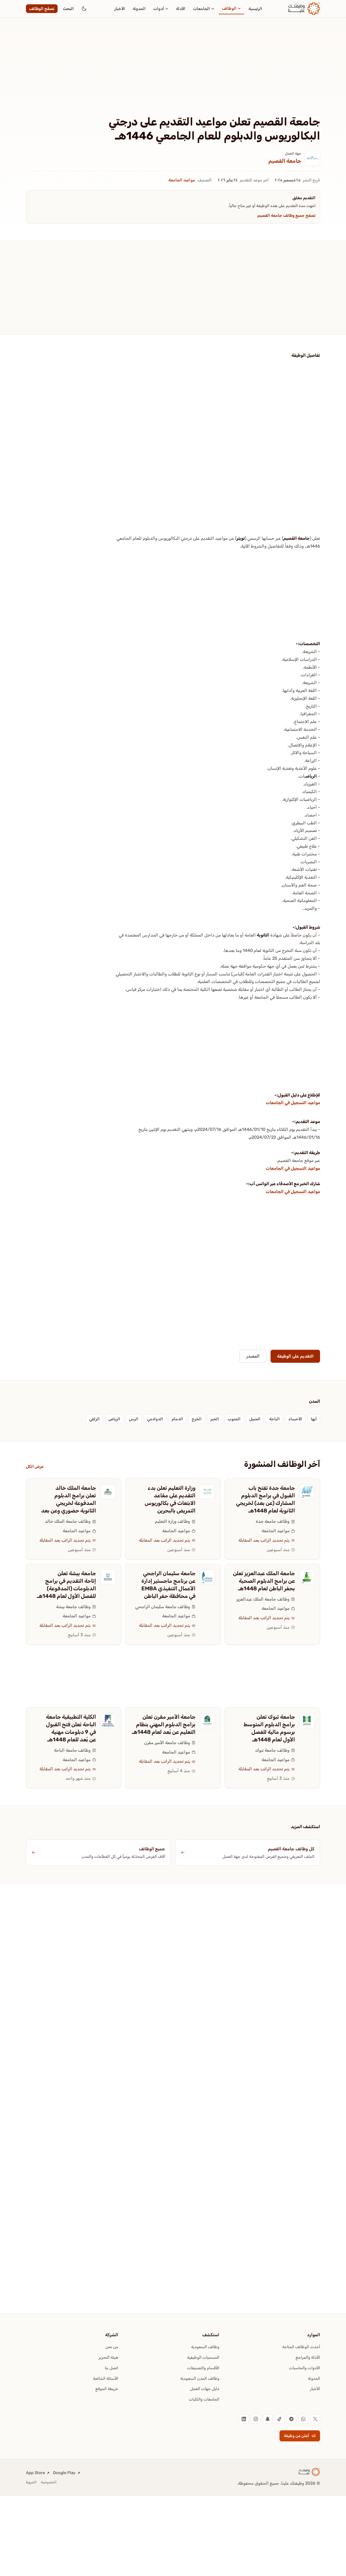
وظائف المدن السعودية (200, 2378)
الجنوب (234, 1419)
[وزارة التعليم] (207, 1492)
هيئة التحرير (108, 2357)
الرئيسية (255, 9)
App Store (35, 2473)
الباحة (275, 1419)
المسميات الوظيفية (203, 2357)
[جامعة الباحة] (108, 1721)
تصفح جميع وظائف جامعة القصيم (286, 215)
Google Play (64, 2473)
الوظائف (229, 8)
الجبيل (255, 1419)
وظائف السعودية (205, 2347)
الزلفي (94, 1419)
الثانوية (263, 935)
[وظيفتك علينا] (304, 9)
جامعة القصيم (285, 161)
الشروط (31, 2482)
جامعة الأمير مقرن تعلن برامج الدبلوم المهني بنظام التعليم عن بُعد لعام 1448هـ (164, 1724)
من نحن (112, 2347)
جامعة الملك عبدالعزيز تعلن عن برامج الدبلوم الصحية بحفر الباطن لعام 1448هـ (264, 1581)
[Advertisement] (173, 75)
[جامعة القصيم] (312, 158)
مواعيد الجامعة (182, 180)
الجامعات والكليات (204, 2399)
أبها (314, 1419)
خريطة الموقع (107, 2389)
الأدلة (181, 9)
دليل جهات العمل (205, 2389)
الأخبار (120, 9)
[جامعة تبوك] (307, 1721)
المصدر (253, 1356)
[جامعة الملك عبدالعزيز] (307, 1577)
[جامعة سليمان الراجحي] (207, 1577)
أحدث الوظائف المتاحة (301, 2347)
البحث (68, 9)
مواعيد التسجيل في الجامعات (293, 1103)
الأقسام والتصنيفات (203, 2368)
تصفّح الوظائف (42, 9)
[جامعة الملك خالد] (108, 1492)
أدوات (159, 9)
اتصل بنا (112, 2368)
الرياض (311, 776)
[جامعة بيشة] (108, 1577)
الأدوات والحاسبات (305, 2368)
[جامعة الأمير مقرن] (207, 1721)
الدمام (177, 1419)
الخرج (197, 1419)
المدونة (139, 9)
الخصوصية (49, 2482)
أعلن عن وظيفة (297, 2436)
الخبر (215, 1419)
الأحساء (295, 1419)
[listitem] (315, 2419)
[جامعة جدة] (307, 1492)
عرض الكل (35, 1467)
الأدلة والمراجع (308, 2357)
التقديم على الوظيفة (295, 1356)
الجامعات (202, 9)
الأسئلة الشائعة (106, 2378)
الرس (134, 1419)
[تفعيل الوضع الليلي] (84, 9)
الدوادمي (155, 1419)
